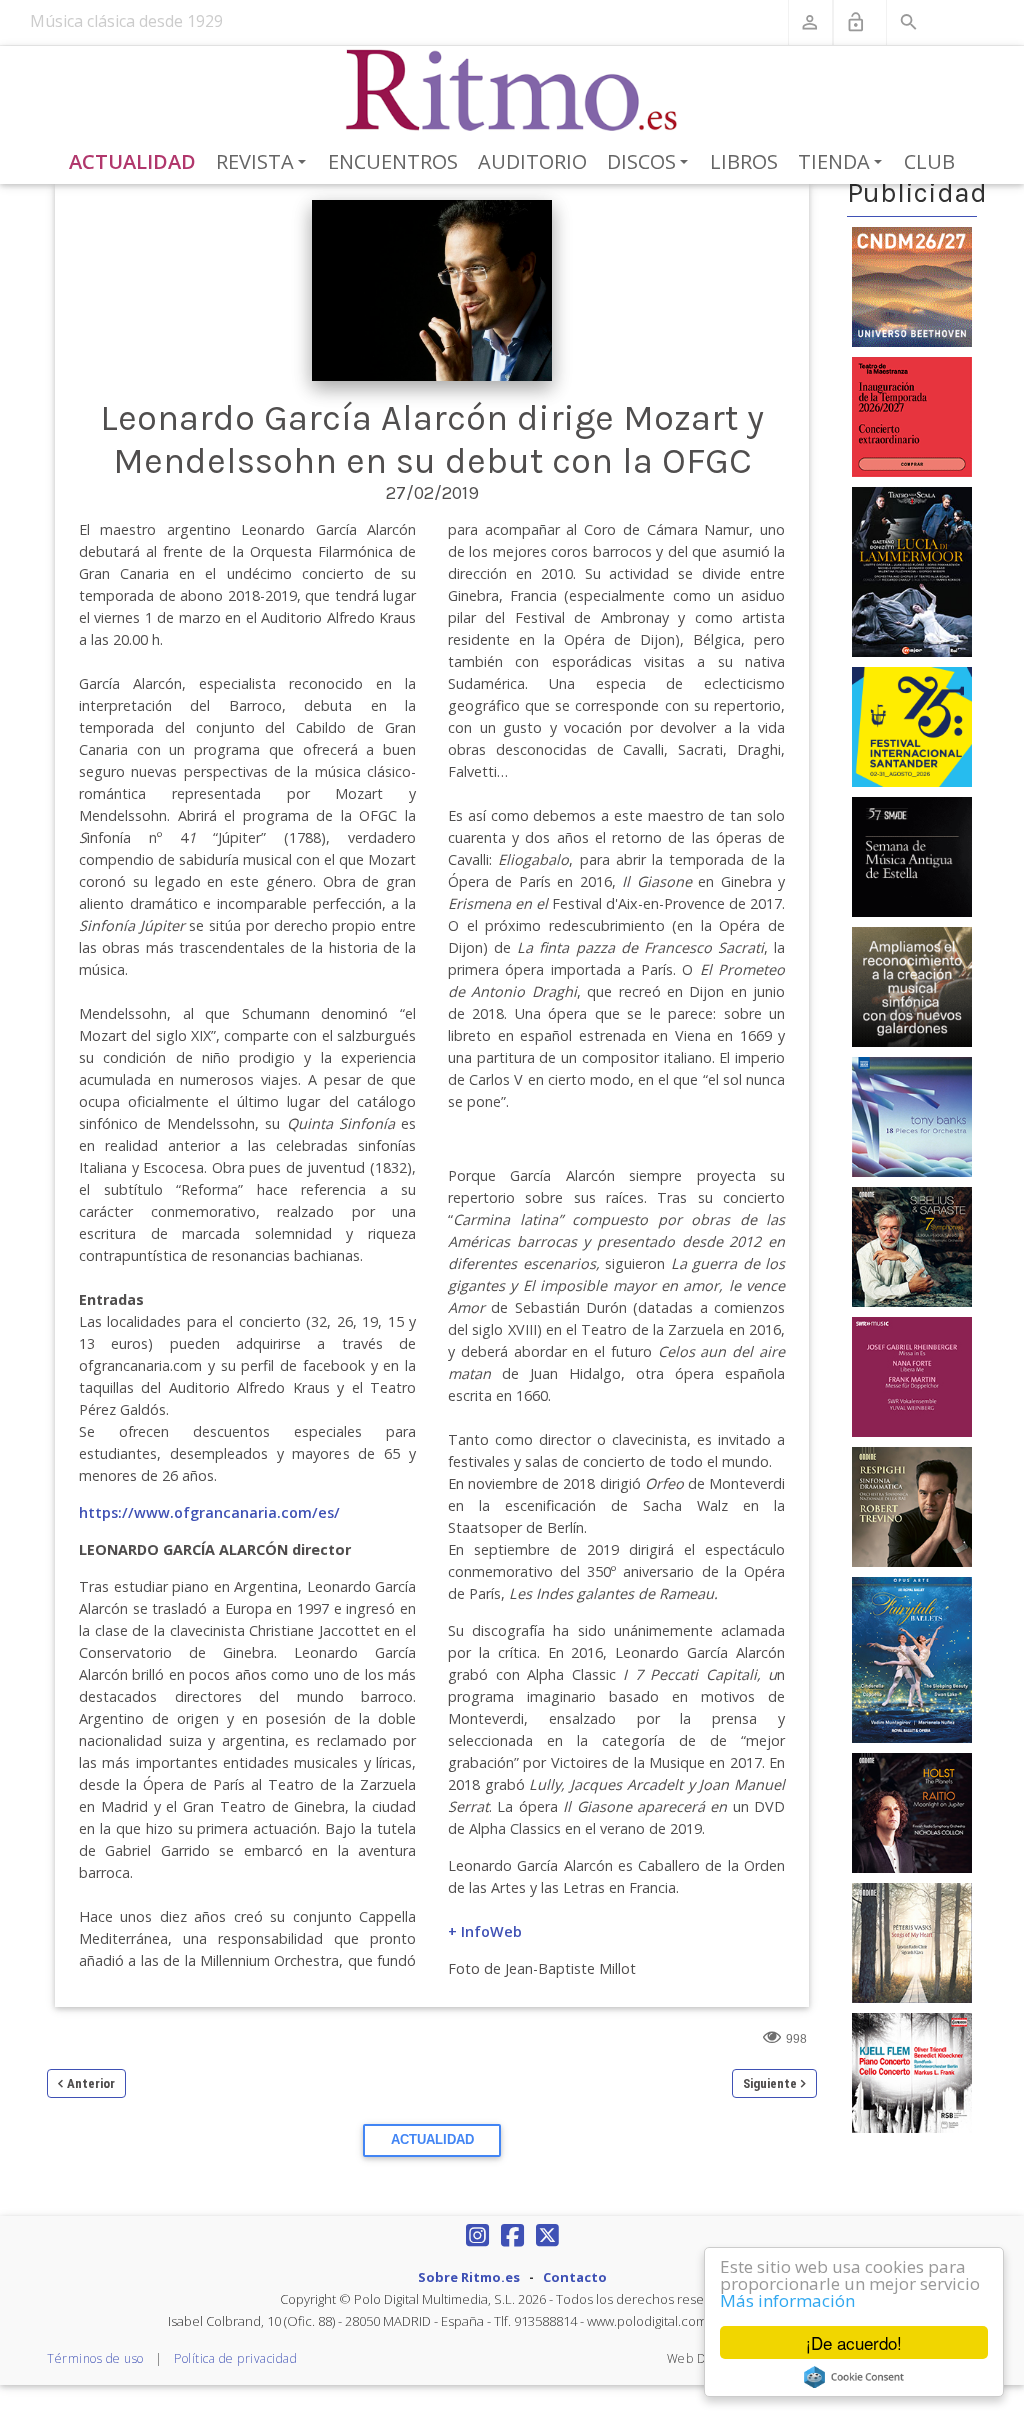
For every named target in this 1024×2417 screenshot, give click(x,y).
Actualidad (132, 161)
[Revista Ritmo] (512, 91)
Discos (651, 163)
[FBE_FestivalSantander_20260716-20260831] (912, 726)
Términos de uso (95, 2358)
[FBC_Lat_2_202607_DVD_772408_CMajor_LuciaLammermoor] (912, 571)
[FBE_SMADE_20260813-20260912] (912, 856)
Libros (744, 161)
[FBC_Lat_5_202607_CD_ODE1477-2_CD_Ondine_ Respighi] (912, 1506)
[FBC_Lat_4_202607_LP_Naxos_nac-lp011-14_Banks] (912, 1116)
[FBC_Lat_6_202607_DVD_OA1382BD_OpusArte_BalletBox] (912, 1659)
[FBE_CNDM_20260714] (912, 285)
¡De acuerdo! (854, 2342)
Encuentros (393, 161)
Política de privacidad (235, 2358)
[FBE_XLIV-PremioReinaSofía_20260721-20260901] (912, 986)
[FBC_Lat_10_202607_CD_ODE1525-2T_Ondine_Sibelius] (912, 1246)
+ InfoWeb (485, 1931)
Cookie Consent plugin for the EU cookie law (854, 2377)
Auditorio (532, 161)
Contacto (575, 2277)
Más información (787, 2300)
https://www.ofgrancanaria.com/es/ (209, 1512)
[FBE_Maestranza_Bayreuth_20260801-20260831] (912, 415)
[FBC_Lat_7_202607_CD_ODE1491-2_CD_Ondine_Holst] (912, 1812)
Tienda (843, 163)
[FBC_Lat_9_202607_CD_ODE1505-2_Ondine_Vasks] (912, 1942)
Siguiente (770, 2083)
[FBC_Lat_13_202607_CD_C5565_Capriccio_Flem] (912, 2072)
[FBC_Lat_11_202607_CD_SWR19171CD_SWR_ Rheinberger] (912, 1376)
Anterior (91, 2083)
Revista (264, 163)
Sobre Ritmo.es (469, 2277)
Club (929, 161)
